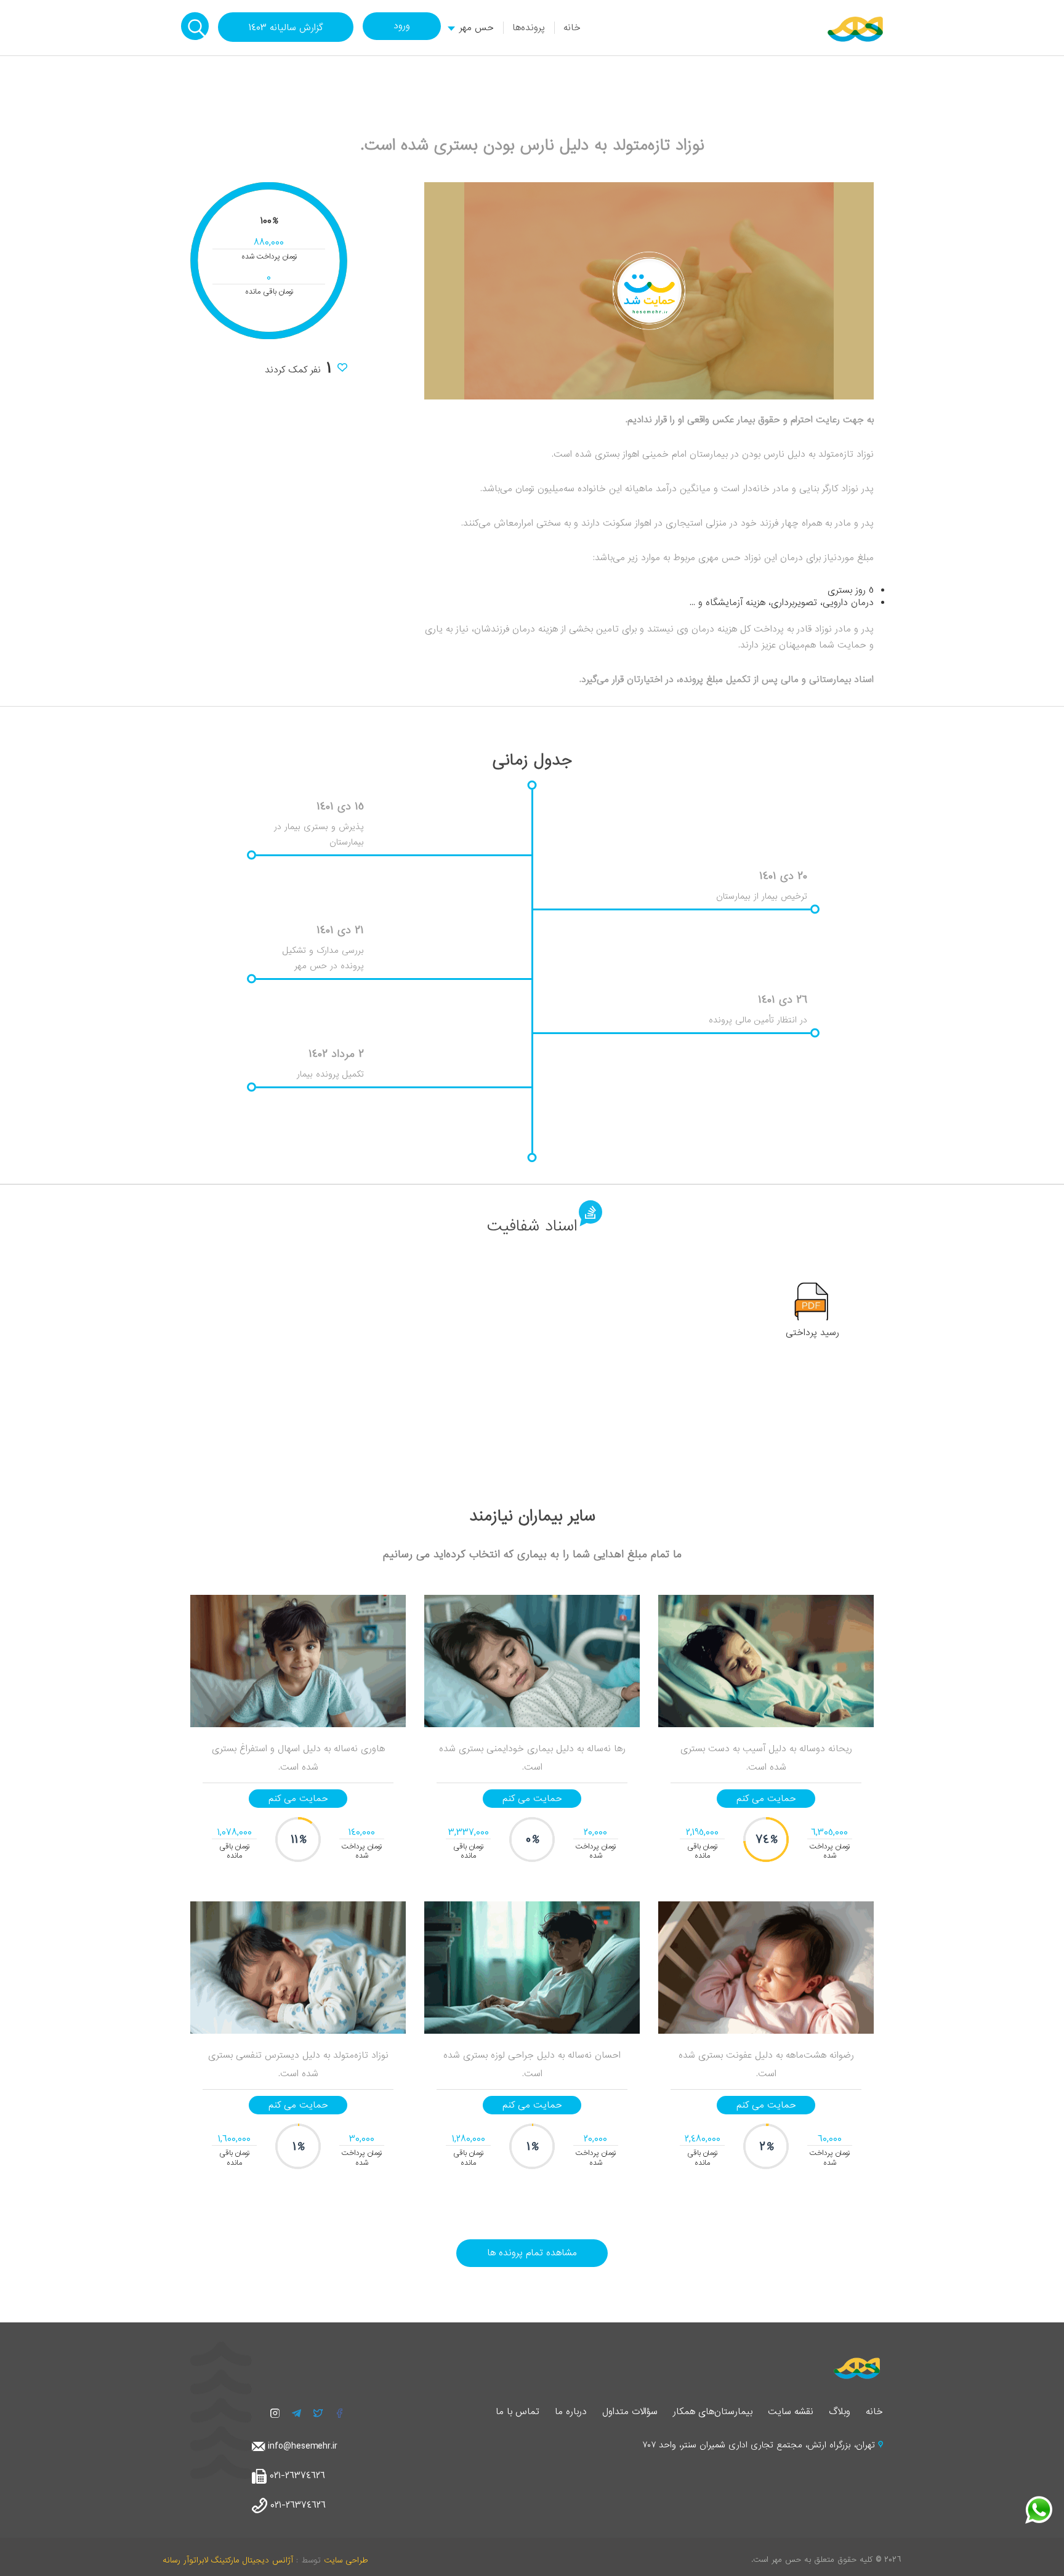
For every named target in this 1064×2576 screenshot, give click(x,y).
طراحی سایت (346, 2560)
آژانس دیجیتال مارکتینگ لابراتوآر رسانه (228, 2560)
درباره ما (571, 2412)
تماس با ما (518, 2412)
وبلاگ (840, 2412)
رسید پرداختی (812, 1333)
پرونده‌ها (529, 28)
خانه (572, 28)
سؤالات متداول (630, 2412)
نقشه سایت (791, 2412)
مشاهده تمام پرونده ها (532, 2253)
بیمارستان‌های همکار (713, 2412)
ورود (402, 26)
